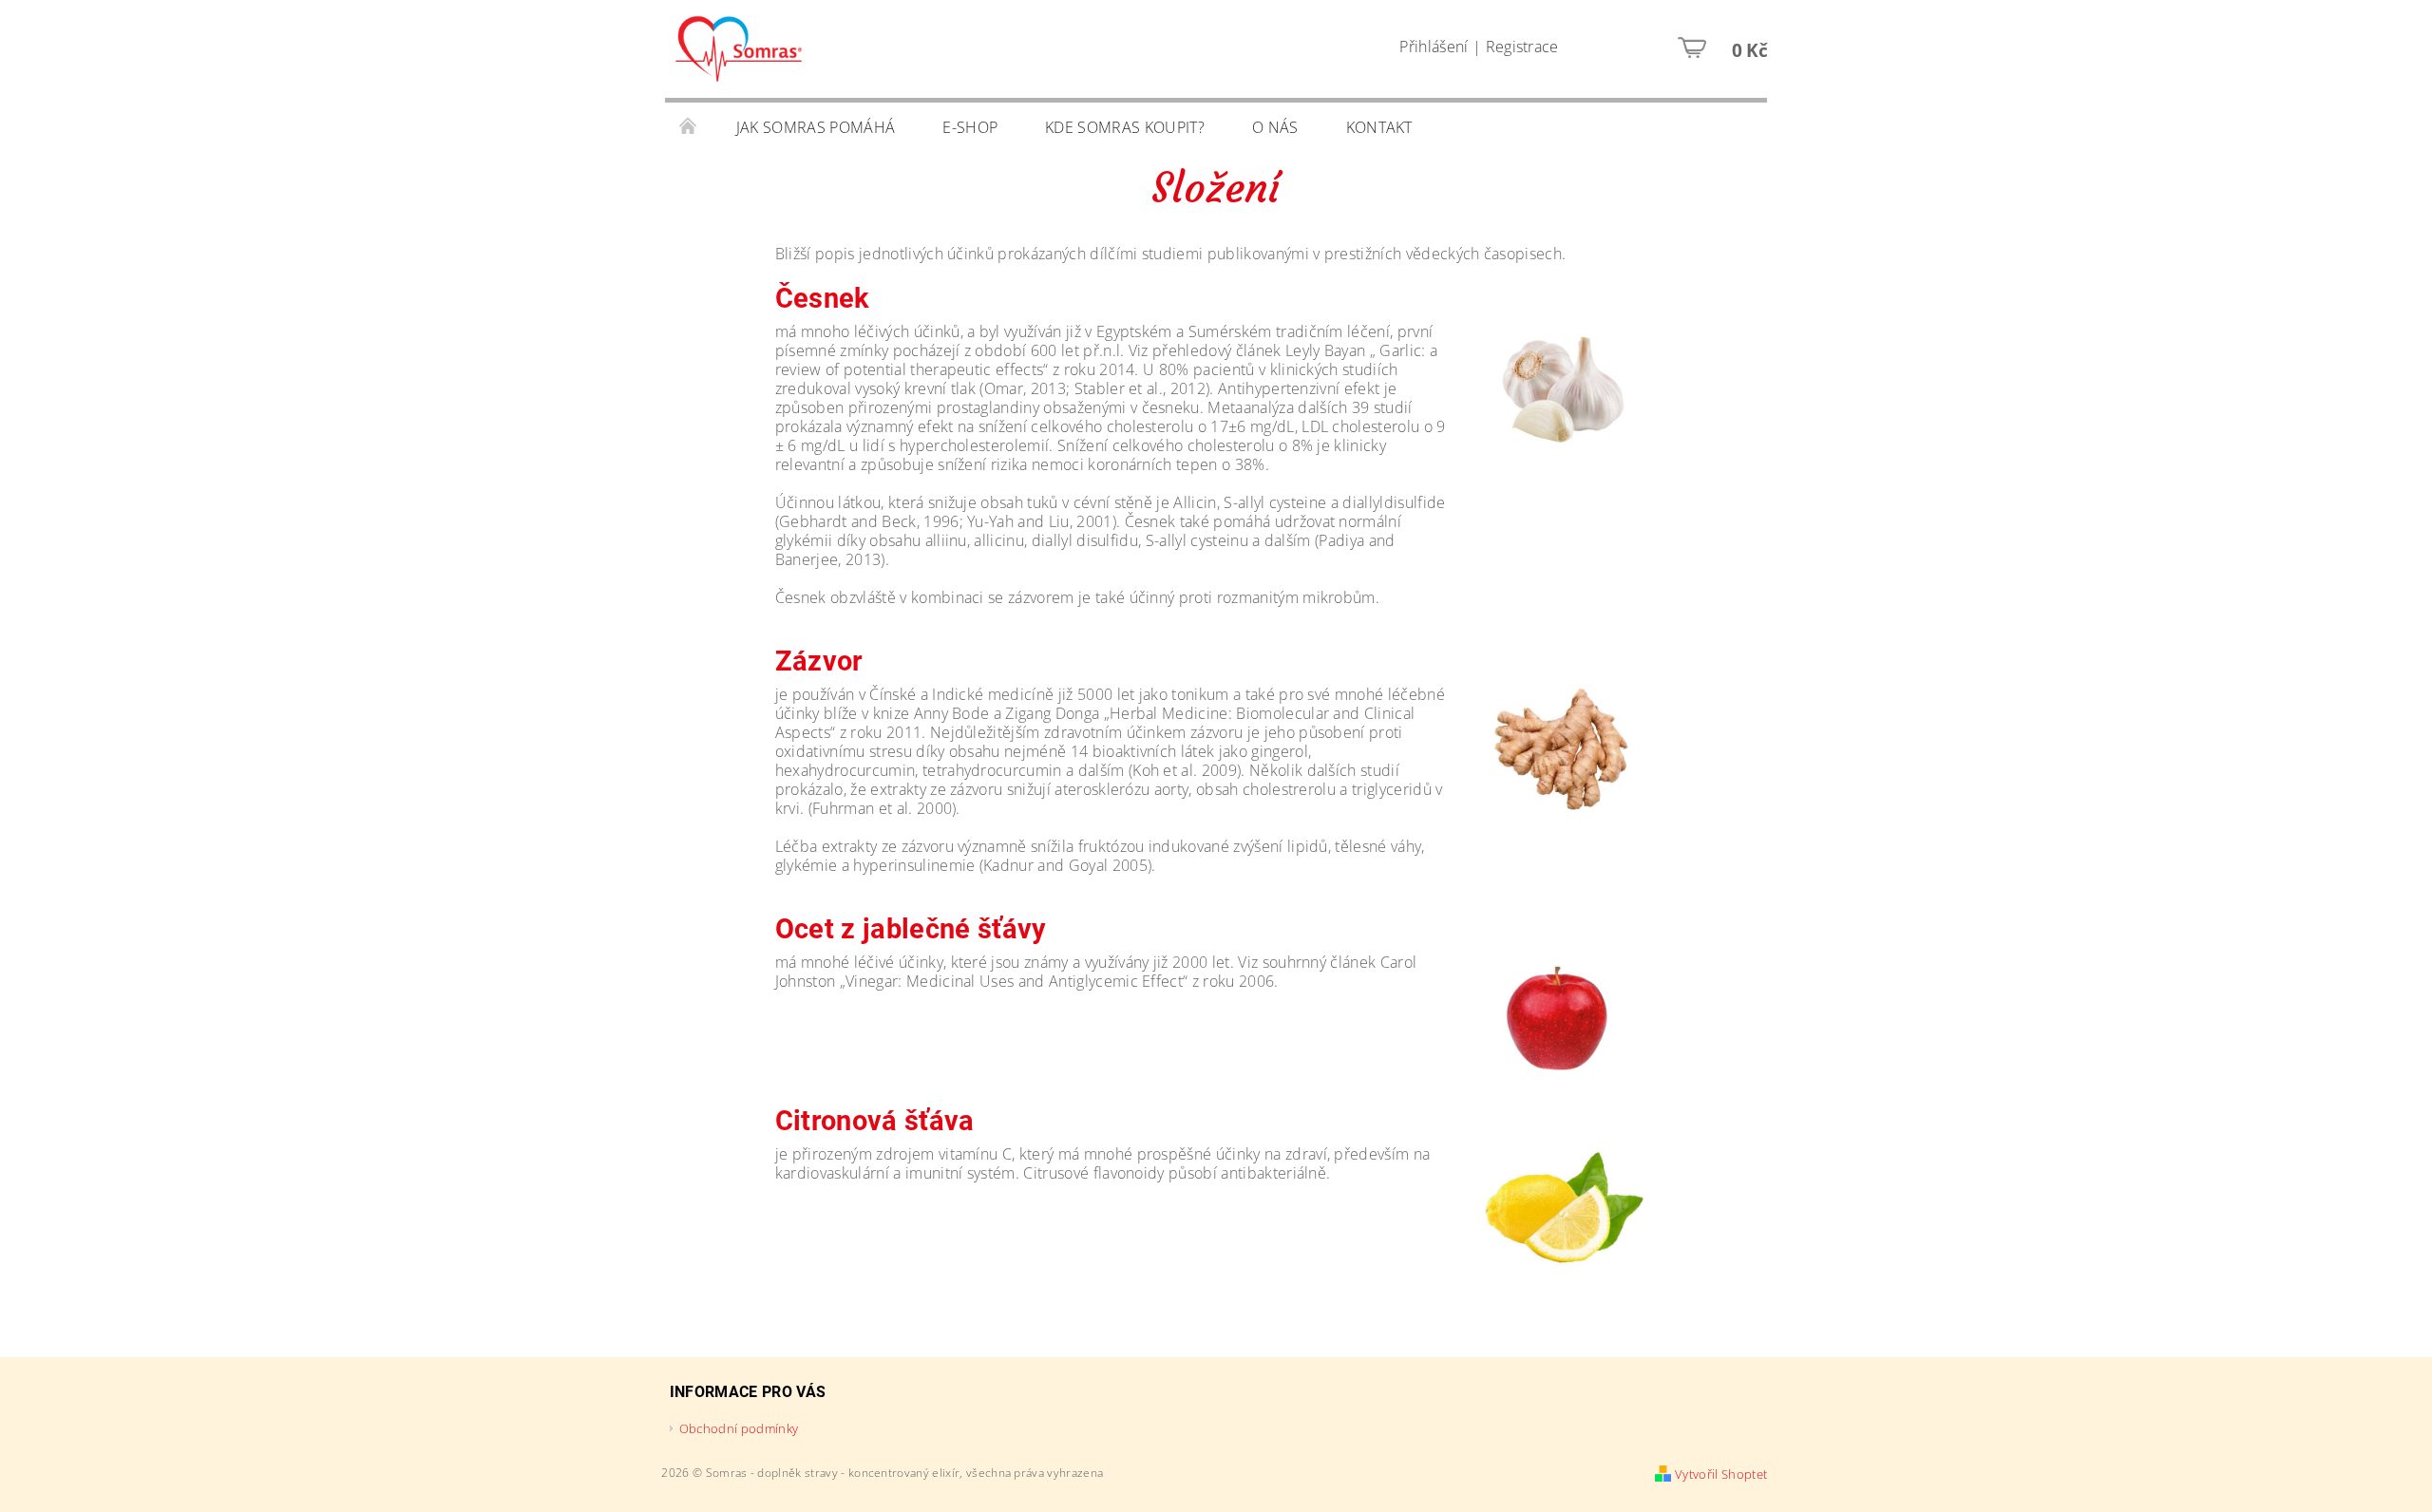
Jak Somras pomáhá (816, 127)
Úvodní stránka (689, 127)
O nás (1275, 127)
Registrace (1522, 47)
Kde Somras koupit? (1125, 127)
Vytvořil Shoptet (1721, 1474)
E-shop (970, 127)
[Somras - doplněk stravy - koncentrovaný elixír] (739, 58)
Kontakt (1379, 127)
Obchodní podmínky (739, 1428)
